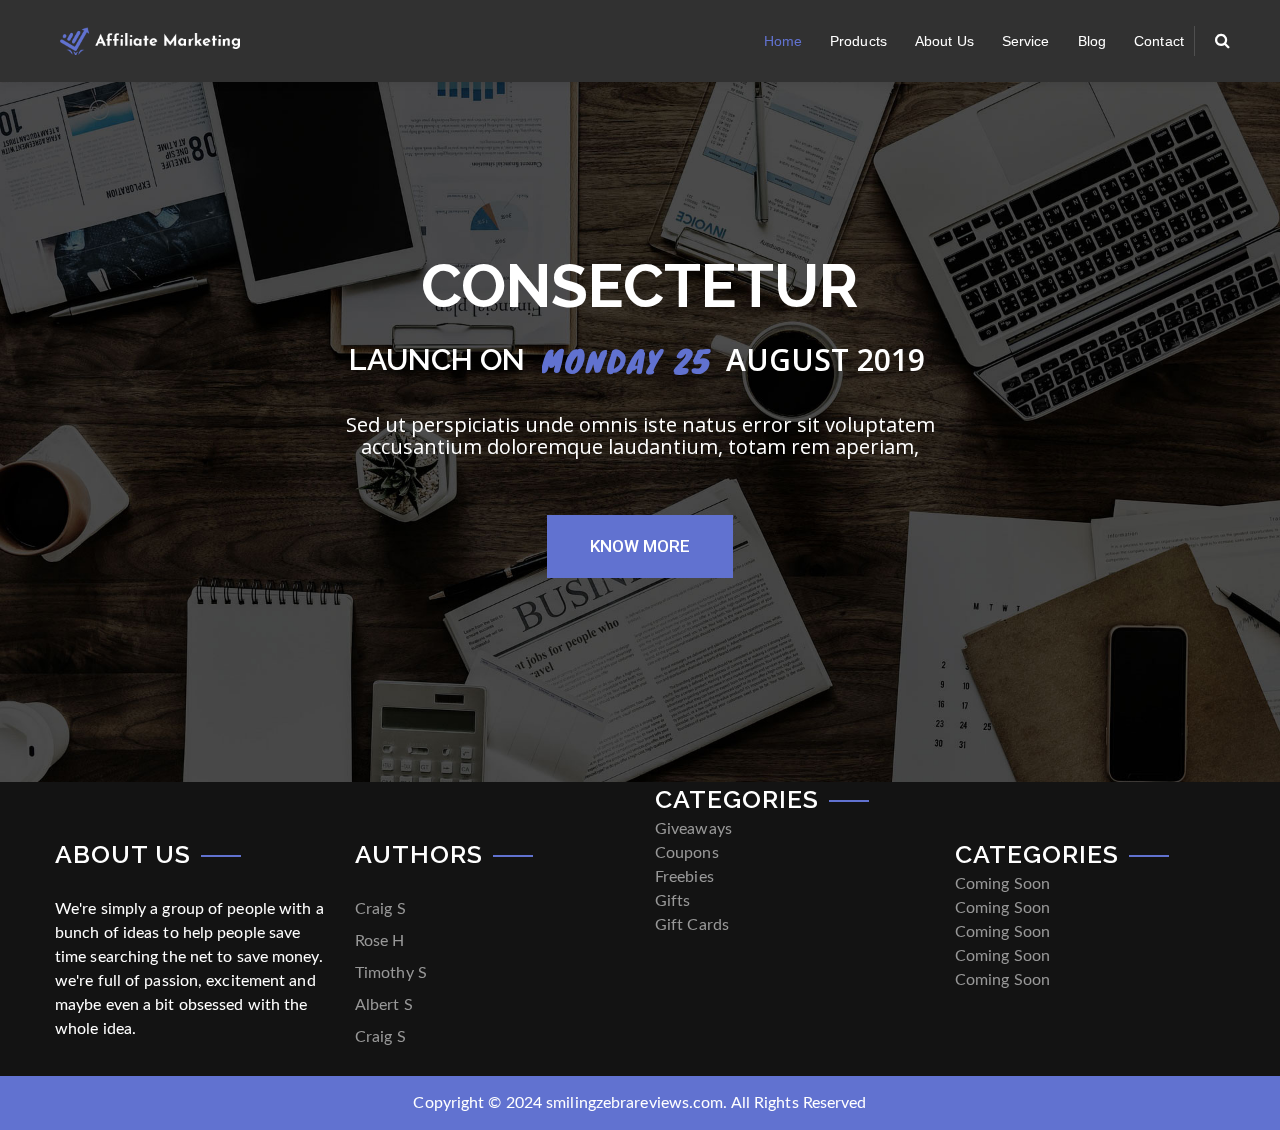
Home (783, 41)
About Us (944, 41)
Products (858, 41)
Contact (1159, 41)
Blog (1092, 41)
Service (1026, 41)
